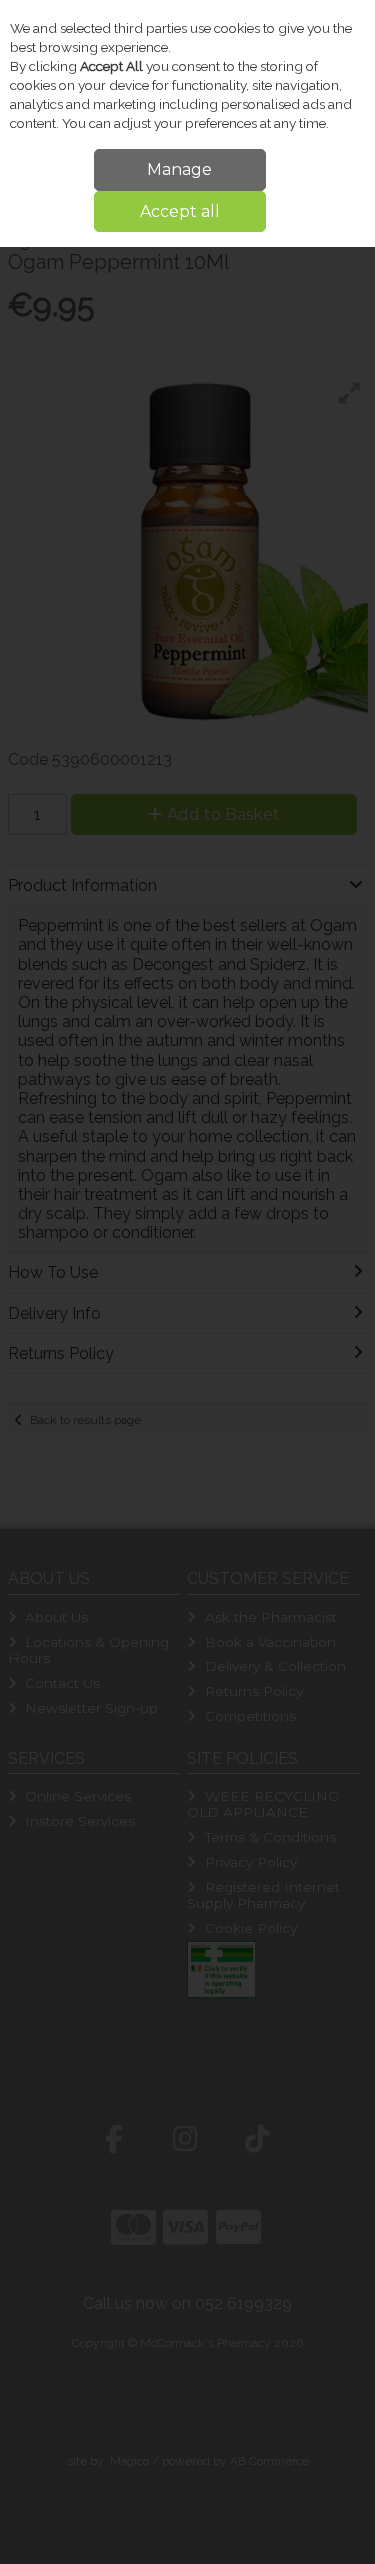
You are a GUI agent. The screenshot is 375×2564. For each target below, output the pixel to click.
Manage (179, 169)
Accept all (180, 211)
